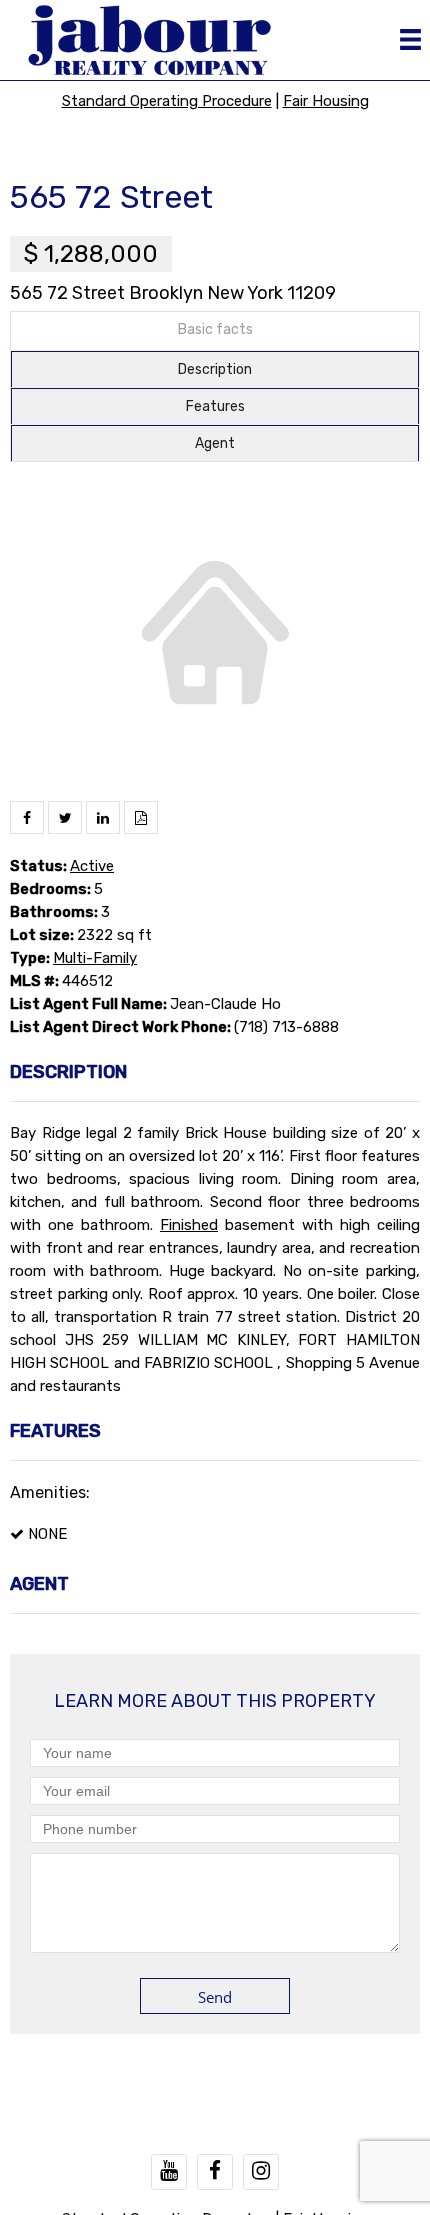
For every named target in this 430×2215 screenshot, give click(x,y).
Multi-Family (95, 958)
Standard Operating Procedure (167, 101)
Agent (215, 443)
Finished (189, 1225)
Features (215, 406)
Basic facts (215, 329)
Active (92, 866)
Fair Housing (326, 101)
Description (215, 369)
